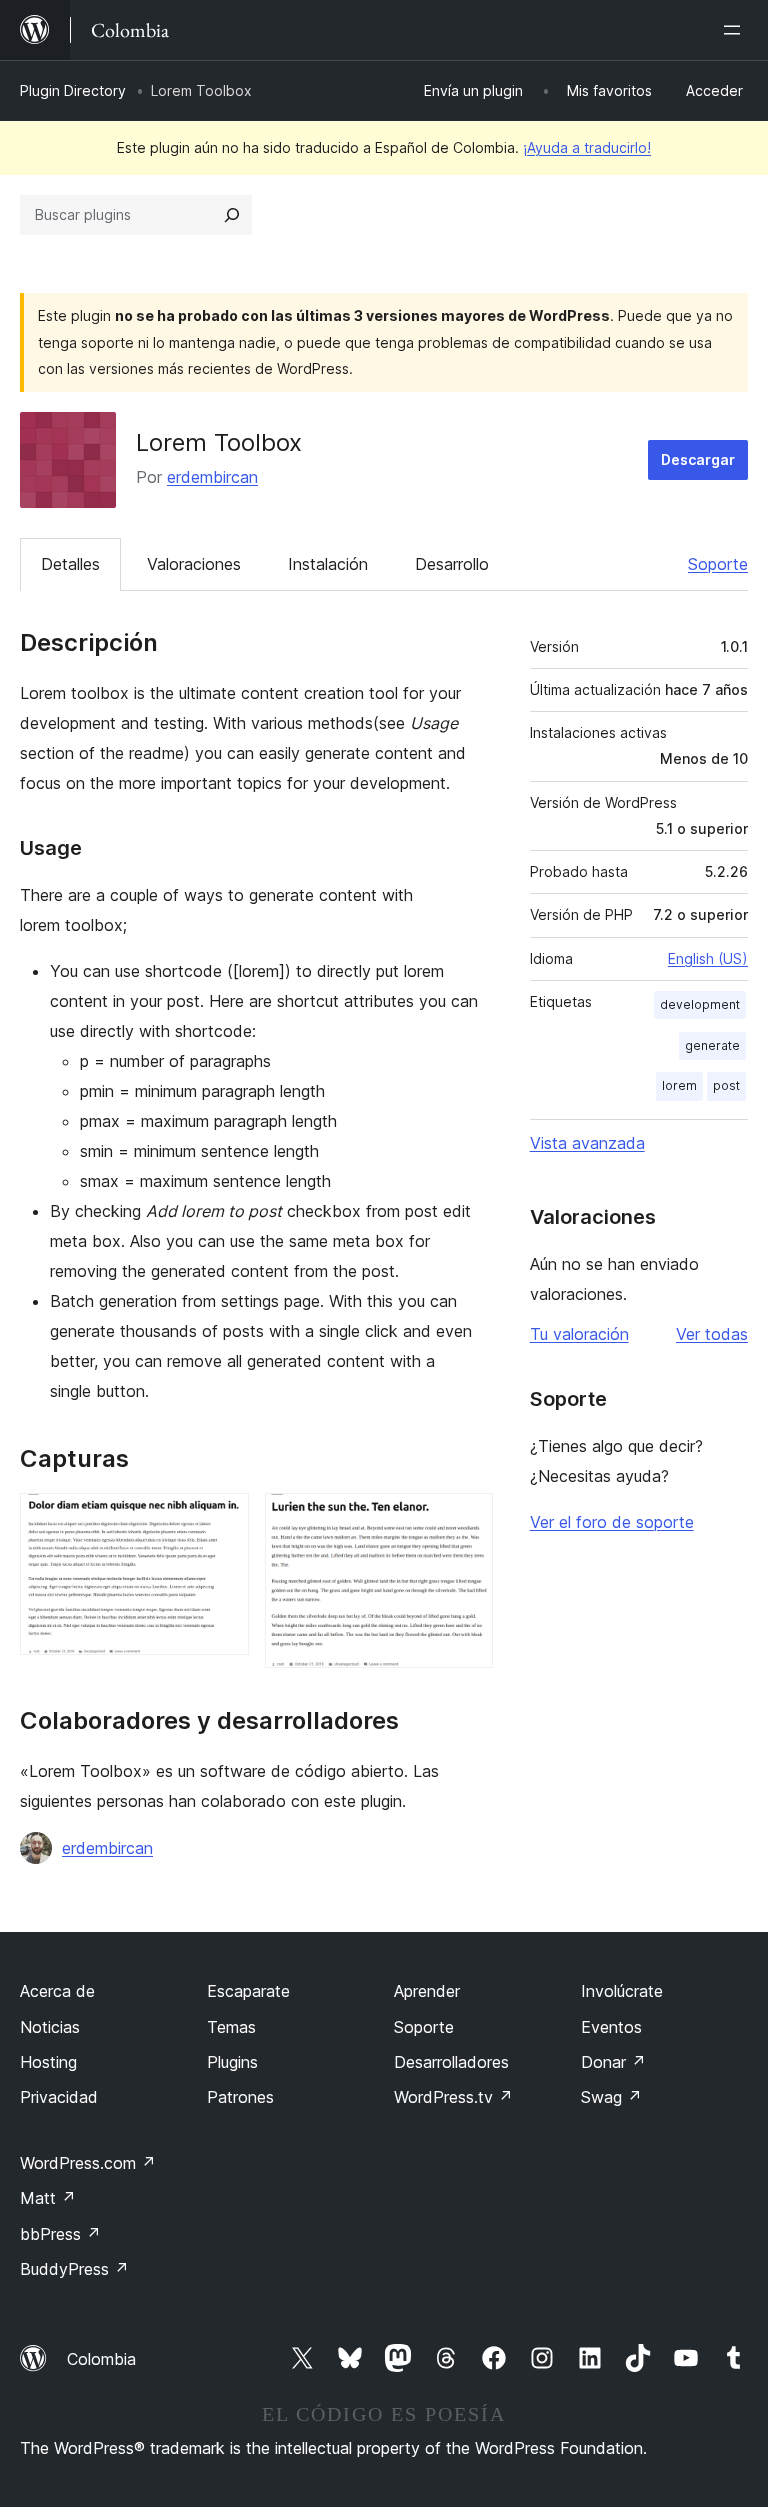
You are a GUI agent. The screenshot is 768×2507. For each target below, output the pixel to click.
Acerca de (57, 1991)
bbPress (60, 2234)
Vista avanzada (587, 1143)
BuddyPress (74, 2269)
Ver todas (712, 1334)
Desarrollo (452, 564)
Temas (231, 2027)
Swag (611, 2097)
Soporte (718, 564)
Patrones (240, 2097)
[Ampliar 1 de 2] (222, 1520)
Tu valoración (579, 1334)
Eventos (611, 2027)
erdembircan (212, 477)
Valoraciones (194, 564)
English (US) (708, 958)
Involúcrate (622, 1991)
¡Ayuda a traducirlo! (587, 147)
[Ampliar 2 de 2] (466, 1520)
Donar (613, 2062)
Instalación (328, 564)
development (700, 1004)
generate (712, 1045)
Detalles (70, 564)
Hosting (48, 2062)
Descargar (698, 459)
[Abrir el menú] (736, 30)
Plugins (232, 2062)
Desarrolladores (451, 2062)
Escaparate (248, 1991)
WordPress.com (88, 2163)
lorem (679, 1085)
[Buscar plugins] (232, 215)
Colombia (101, 2359)
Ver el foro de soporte (612, 1522)
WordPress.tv (453, 2097)
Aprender (427, 1991)
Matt (48, 2198)
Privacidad (59, 2097)
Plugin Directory (73, 90)
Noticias (50, 2027)
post (726, 1085)
